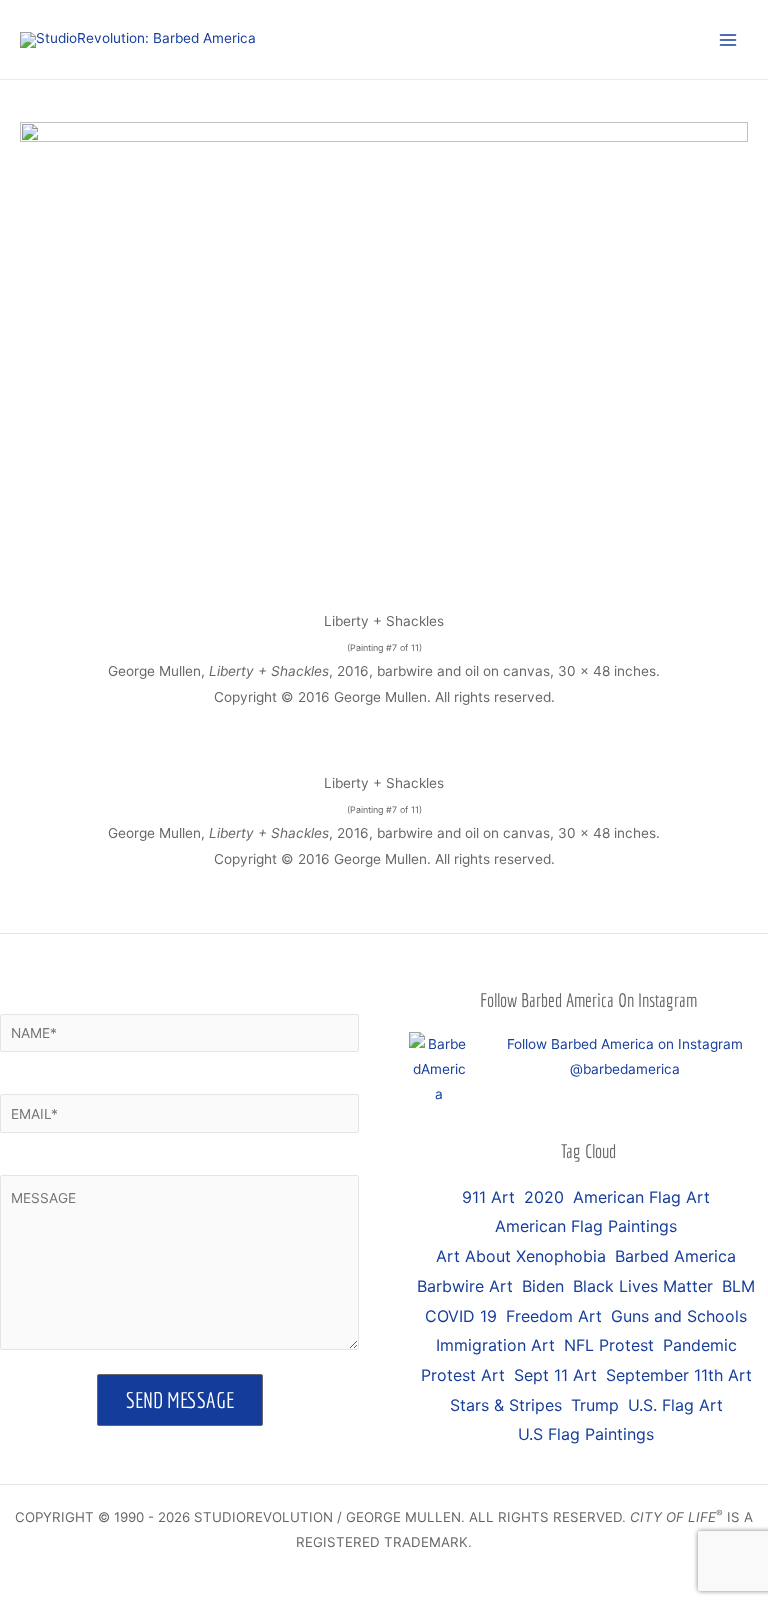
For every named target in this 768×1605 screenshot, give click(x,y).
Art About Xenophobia (521, 1256)
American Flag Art (641, 1197)
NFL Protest (609, 1345)
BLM (738, 1286)
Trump (595, 1405)
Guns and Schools (679, 1316)
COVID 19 (461, 1316)
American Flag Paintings (586, 1226)
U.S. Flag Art (675, 1405)
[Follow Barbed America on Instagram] (439, 1068)
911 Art (488, 1197)
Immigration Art (495, 1345)
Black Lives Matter (643, 1286)
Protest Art (463, 1375)
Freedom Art (554, 1316)
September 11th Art (679, 1375)
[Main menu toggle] (728, 39)
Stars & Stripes (506, 1405)
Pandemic (700, 1345)
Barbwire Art (465, 1286)
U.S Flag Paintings (586, 1434)
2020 (544, 1197)
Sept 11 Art (555, 1375)
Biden (543, 1286)
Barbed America (675, 1256)
